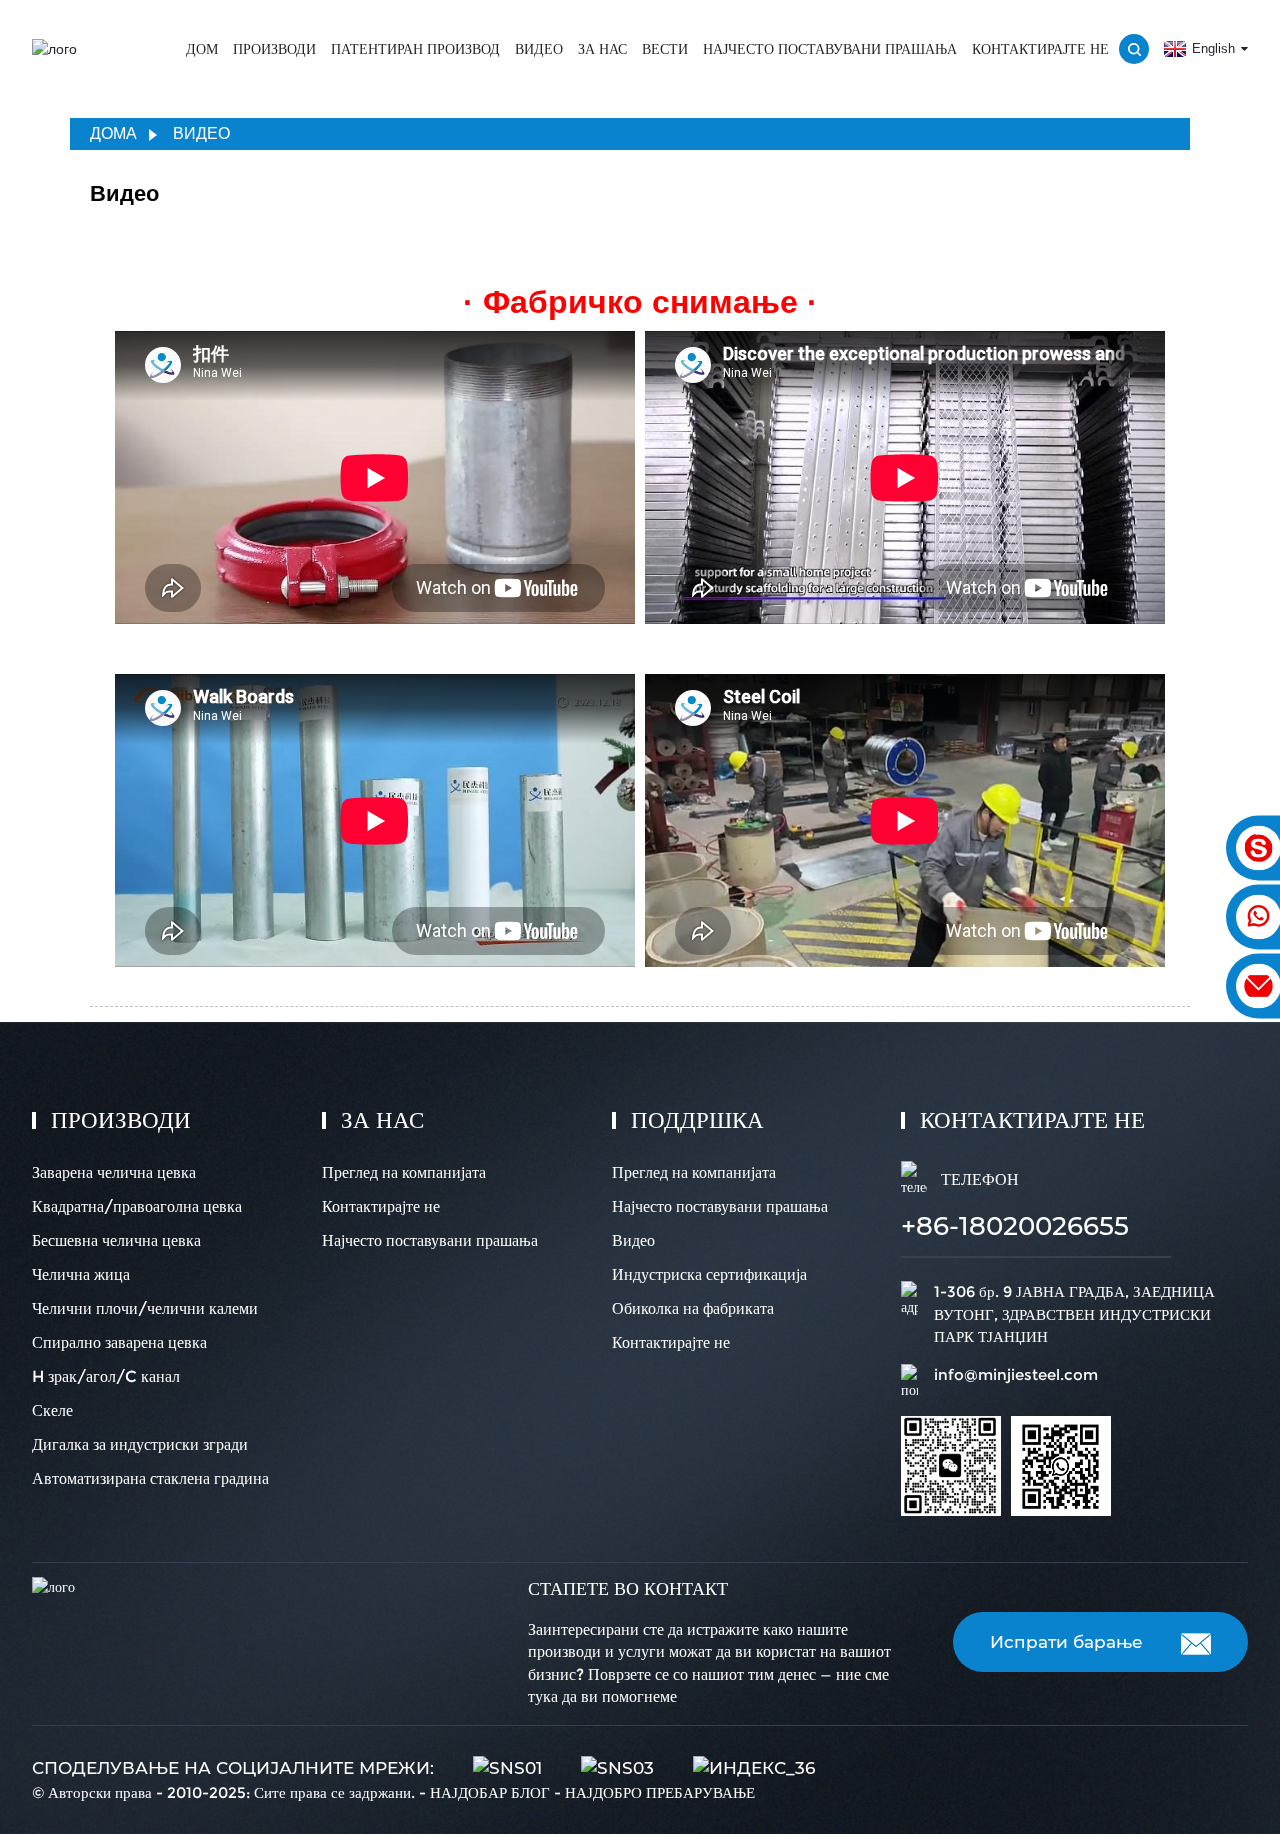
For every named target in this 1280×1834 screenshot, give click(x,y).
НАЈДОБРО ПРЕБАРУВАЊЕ (660, 1792)
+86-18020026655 (1015, 1226)
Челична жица (81, 1274)
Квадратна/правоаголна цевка (137, 1206)
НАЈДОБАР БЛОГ (490, 1792)
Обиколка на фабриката (693, 1308)
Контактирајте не (1040, 49)
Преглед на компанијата (404, 1172)
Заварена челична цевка (114, 1172)
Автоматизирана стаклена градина (150, 1478)
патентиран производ (415, 49)
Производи (274, 49)
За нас (602, 49)
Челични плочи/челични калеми (145, 1308)
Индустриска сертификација (709, 1274)
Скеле (52, 1410)
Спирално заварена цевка (119, 1342)
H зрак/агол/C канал (106, 1376)
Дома (113, 133)
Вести (665, 49)
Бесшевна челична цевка (116, 1240)
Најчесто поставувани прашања (830, 49)
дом (202, 49)
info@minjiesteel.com (1016, 1374)
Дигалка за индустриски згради (140, 1444)
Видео (539, 49)
